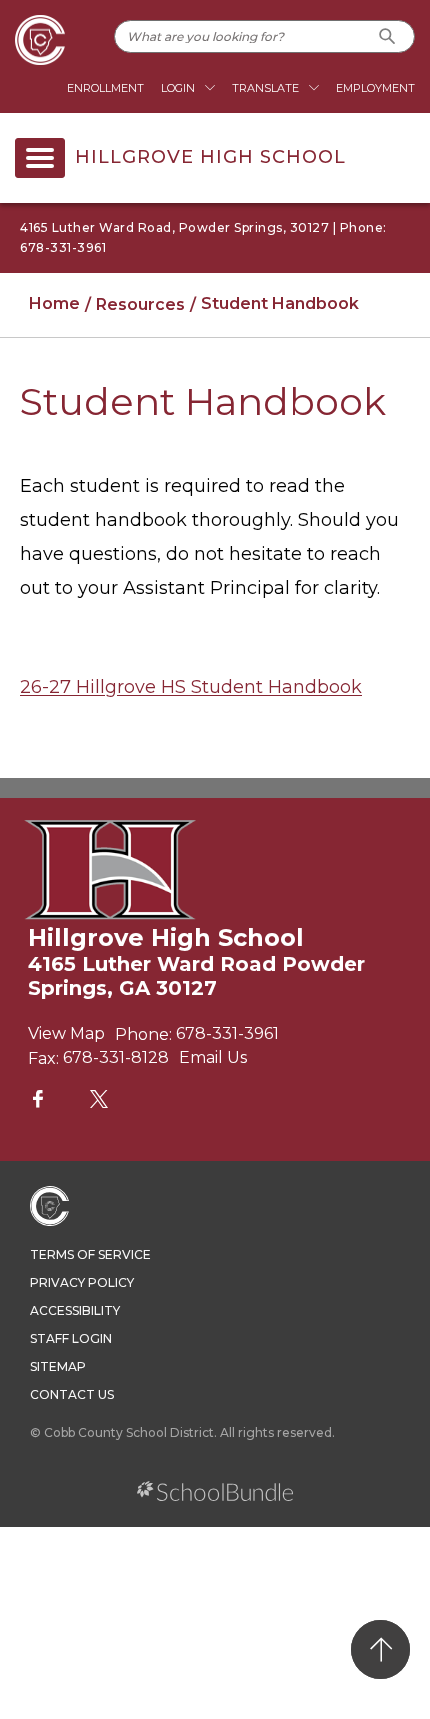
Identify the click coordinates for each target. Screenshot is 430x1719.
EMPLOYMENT (375, 88)
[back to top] (380, 1649)
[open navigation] (40, 158)
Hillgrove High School (210, 158)
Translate (265, 88)
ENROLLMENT (105, 88)
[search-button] (387, 36)
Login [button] (178, 88)
